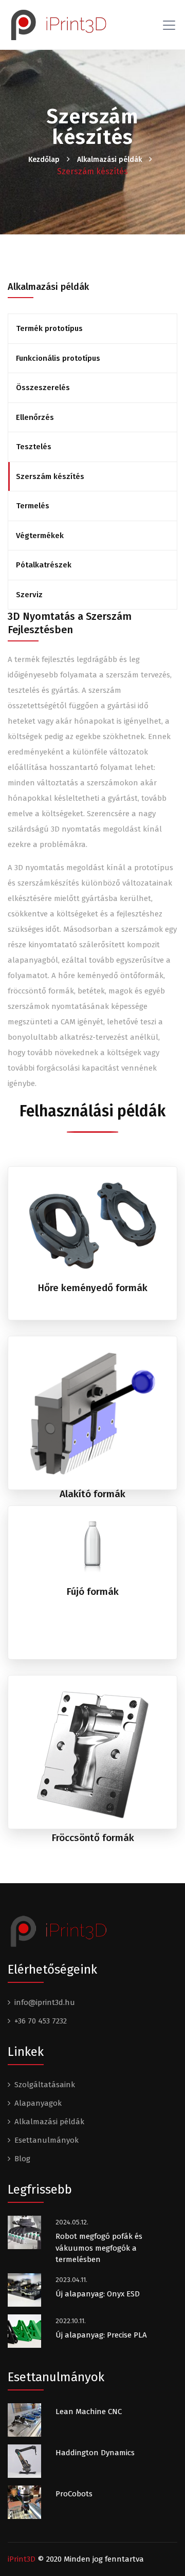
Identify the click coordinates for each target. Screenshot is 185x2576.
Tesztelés (34, 447)
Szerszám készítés (50, 476)
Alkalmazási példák (109, 160)
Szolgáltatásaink (45, 2085)
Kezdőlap (44, 160)
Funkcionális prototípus (58, 358)
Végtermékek (40, 536)
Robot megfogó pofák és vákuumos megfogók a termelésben (99, 2248)
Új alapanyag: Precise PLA (101, 2335)
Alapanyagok (38, 2103)
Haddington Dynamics (95, 2453)
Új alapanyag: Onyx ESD (98, 2294)
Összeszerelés (43, 388)
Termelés (33, 506)
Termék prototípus (49, 328)
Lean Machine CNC (89, 2412)
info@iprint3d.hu (45, 2002)
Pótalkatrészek (44, 565)
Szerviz (29, 595)
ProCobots (74, 2494)
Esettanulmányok (47, 2140)
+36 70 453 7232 (41, 2021)
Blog (22, 2159)
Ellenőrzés (35, 417)
